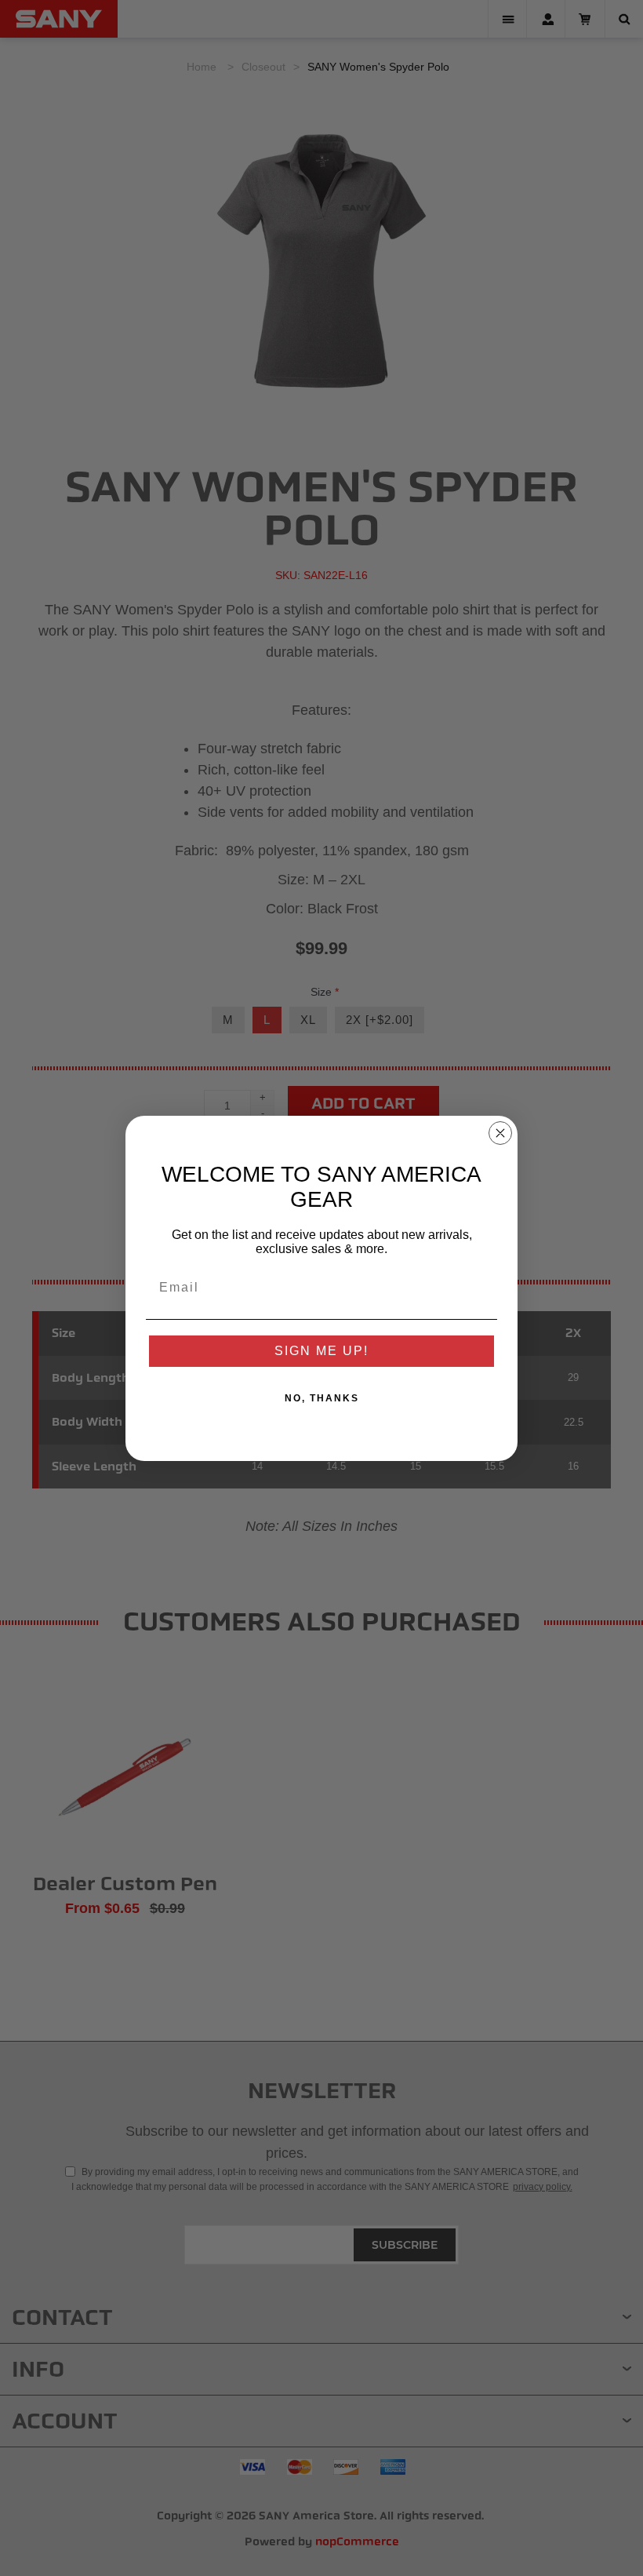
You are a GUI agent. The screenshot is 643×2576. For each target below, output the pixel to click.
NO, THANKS (322, 1398)
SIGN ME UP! (321, 1351)
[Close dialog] (500, 1133)
